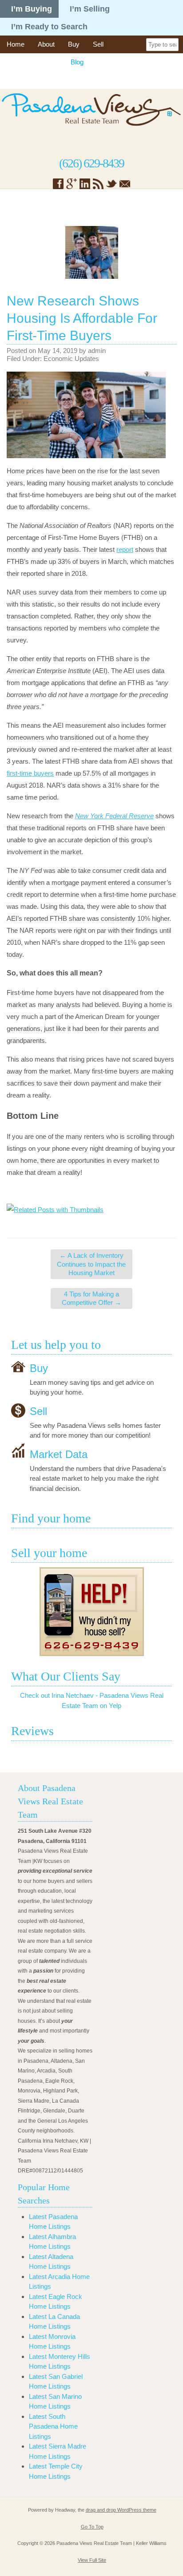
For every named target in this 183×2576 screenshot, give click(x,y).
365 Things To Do (32, 62)
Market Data (59, 1454)
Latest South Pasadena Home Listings (53, 2426)
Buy (74, 44)
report (125, 549)
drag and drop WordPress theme (121, 2510)
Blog (77, 62)
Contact (70, 80)
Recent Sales (26, 80)
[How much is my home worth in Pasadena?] (91, 1612)
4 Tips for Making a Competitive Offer (91, 1298)
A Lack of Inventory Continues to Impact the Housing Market (91, 1264)
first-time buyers (30, 773)
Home (16, 44)
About (46, 44)
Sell (98, 44)
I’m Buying (32, 9)
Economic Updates (71, 359)
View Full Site (92, 2560)
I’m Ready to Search (49, 27)
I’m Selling (90, 9)
